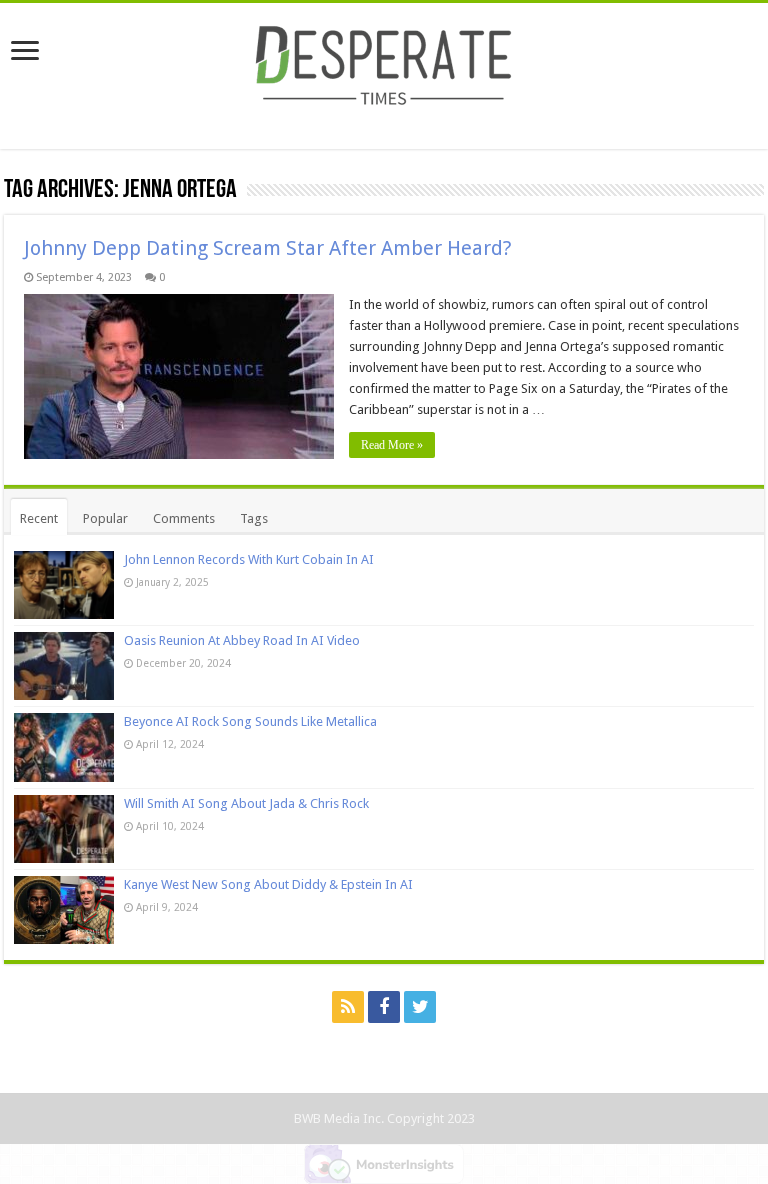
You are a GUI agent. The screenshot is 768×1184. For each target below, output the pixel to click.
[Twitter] (420, 1007)
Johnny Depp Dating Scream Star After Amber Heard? (268, 248)
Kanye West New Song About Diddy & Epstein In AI (268, 884)
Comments (184, 518)
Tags (254, 518)
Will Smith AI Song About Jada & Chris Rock (246, 803)
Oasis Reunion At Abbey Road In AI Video (242, 640)
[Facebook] (384, 1007)
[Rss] (348, 1007)
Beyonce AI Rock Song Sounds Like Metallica (250, 721)
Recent (39, 518)
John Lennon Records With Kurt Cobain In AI (249, 559)
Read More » (392, 445)
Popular (105, 518)
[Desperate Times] (384, 62)
